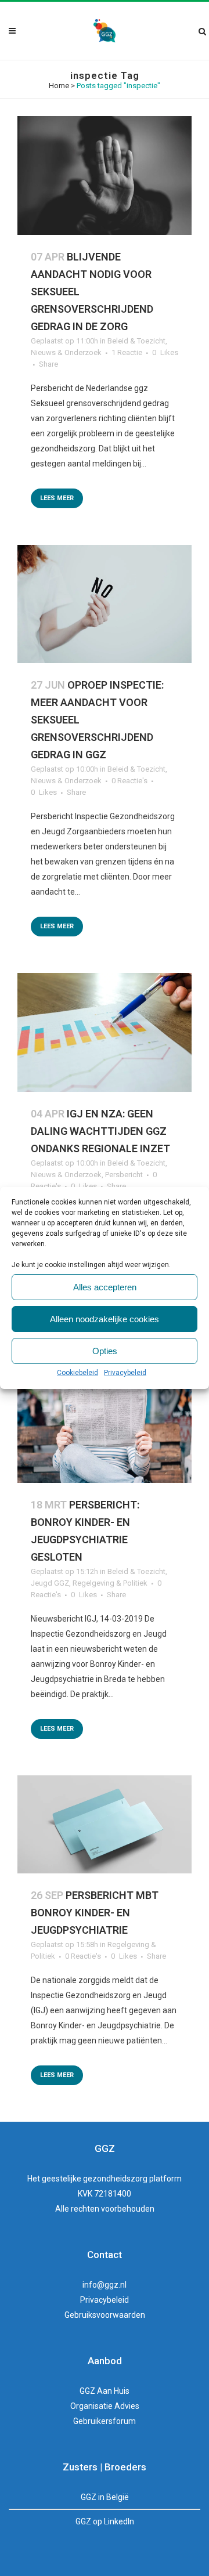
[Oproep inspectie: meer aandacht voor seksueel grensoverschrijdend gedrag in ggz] (105, 604)
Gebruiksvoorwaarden (105, 2315)
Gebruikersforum (105, 2421)
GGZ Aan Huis (105, 2391)
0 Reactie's (129, 781)
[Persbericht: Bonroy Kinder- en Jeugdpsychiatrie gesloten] (105, 1425)
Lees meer (57, 498)
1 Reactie (127, 352)
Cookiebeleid (78, 1373)
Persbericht (124, 1175)
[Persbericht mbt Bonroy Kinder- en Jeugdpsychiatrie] (105, 1824)
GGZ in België (105, 2497)
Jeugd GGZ (50, 1583)
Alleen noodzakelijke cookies (105, 1319)
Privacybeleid (125, 1373)
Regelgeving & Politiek (110, 1583)
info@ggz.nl (105, 2285)
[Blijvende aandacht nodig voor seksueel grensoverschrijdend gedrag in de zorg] (105, 176)
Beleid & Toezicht (136, 341)
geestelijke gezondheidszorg (95, 2179)
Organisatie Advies (105, 2406)
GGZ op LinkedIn (105, 2521)
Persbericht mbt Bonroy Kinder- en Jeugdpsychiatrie (95, 1913)
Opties (105, 1351)
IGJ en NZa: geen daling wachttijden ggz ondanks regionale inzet (100, 1131)
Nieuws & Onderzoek (66, 352)
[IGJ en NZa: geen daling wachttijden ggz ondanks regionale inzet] (105, 1032)
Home (59, 86)
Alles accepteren (105, 1287)
